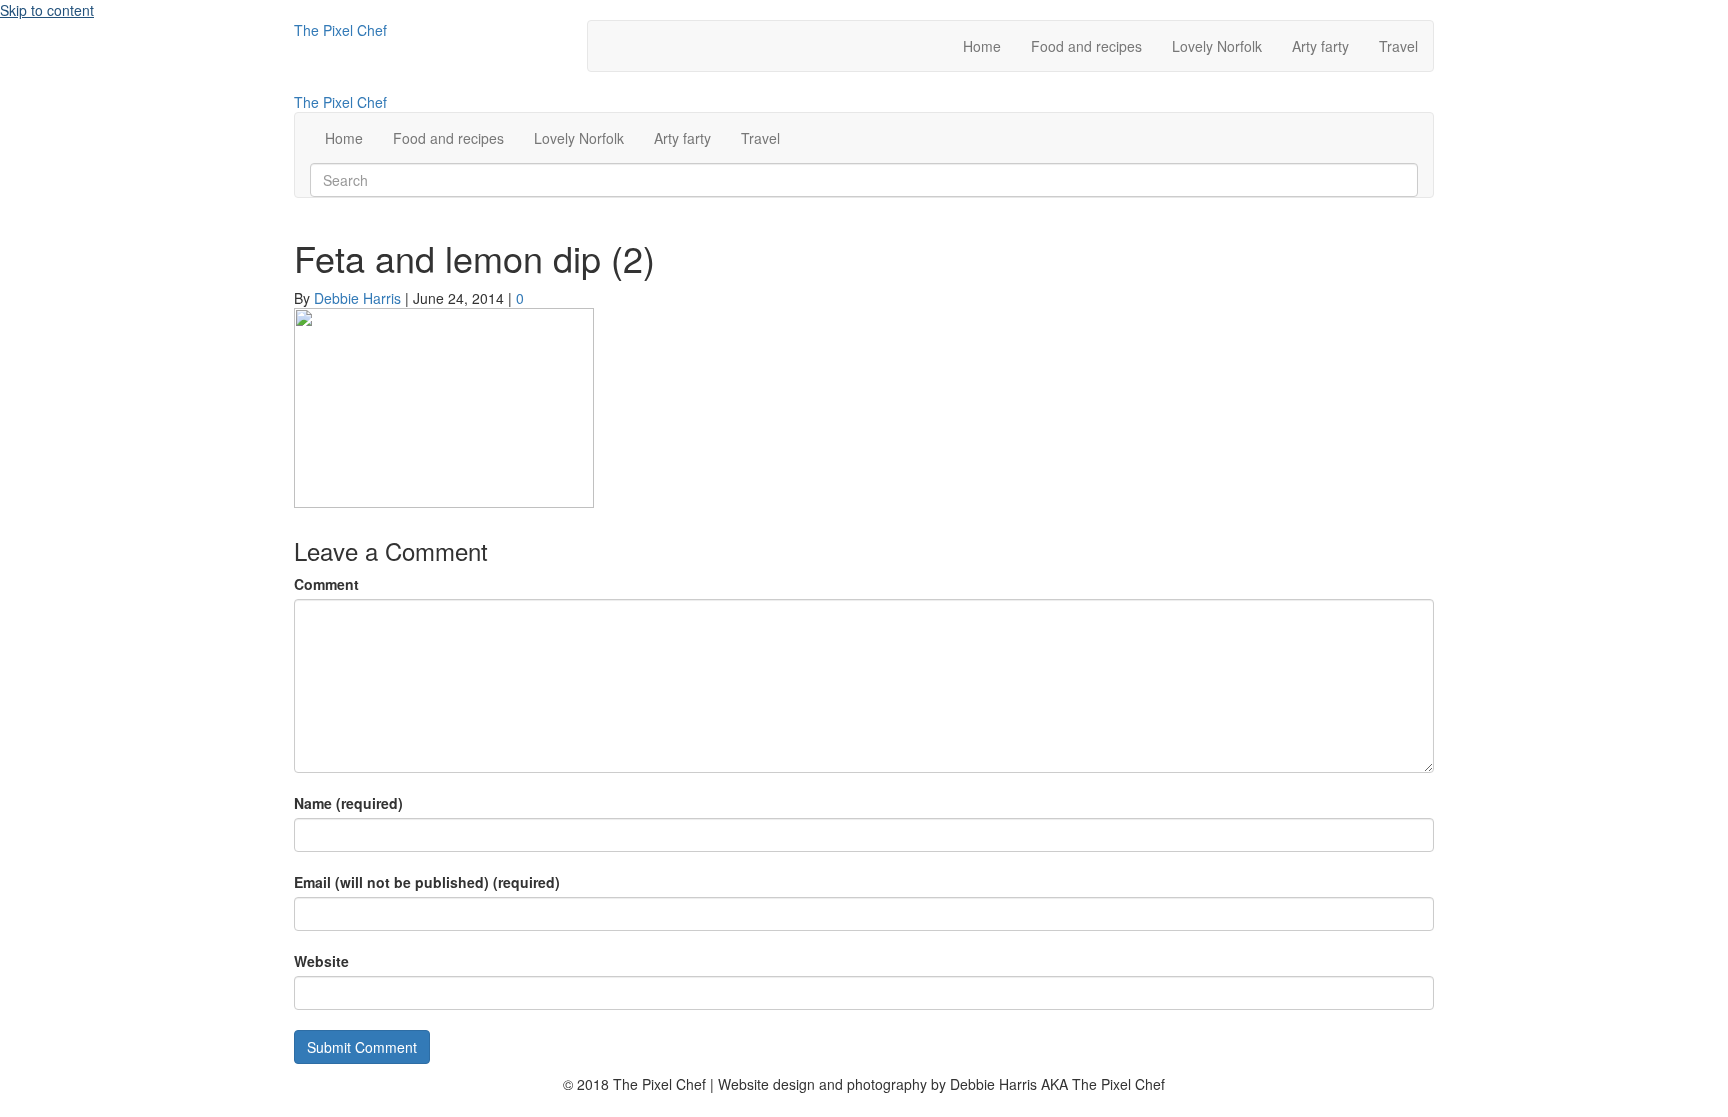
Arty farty (1320, 46)
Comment (326, 584)
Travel (1398, 46)
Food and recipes (1086, 46)
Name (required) (348, 803)
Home (982, 46)
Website (321, 961)
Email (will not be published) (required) (427, 882)
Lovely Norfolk (1217, 46)
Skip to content (47, 10)
